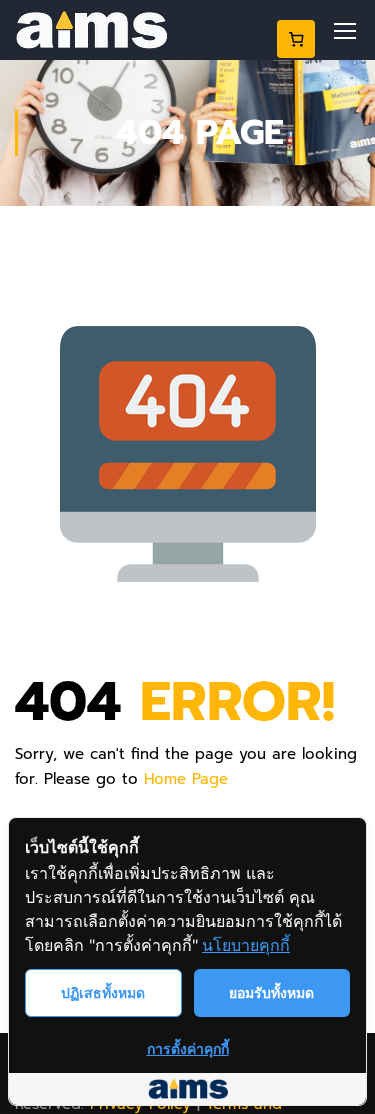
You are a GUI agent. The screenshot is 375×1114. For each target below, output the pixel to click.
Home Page (186, 779)
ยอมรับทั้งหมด (271, 992)
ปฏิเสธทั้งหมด (103, 992)
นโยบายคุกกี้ (246, 945)
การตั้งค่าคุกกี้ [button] (188, 1048)
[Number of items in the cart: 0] (296, 39)
